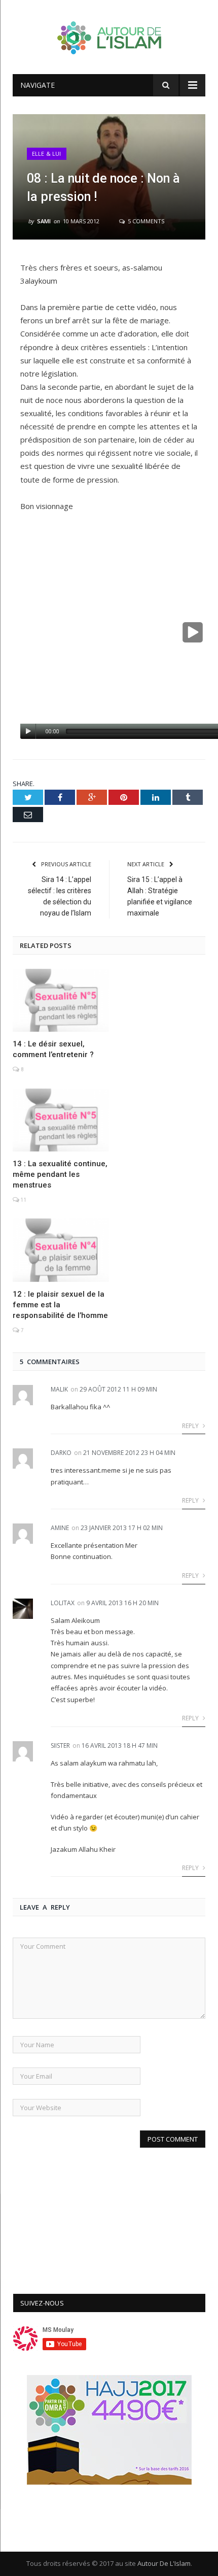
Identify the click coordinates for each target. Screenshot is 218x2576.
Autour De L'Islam (164, 2563)
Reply (191, 1426)
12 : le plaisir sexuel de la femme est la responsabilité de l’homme (60, 1305)
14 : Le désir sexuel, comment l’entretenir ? (53, 1049)
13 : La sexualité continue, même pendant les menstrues (60, 1174)
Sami (44, 221)
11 (23, 1200)
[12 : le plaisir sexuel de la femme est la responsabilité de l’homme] (61, 1250)
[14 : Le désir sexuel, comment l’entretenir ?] (61, 1000)
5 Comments (145, 221)
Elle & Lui (47, 154)
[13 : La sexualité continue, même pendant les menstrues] (61, 1120)
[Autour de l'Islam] (109, 35)
